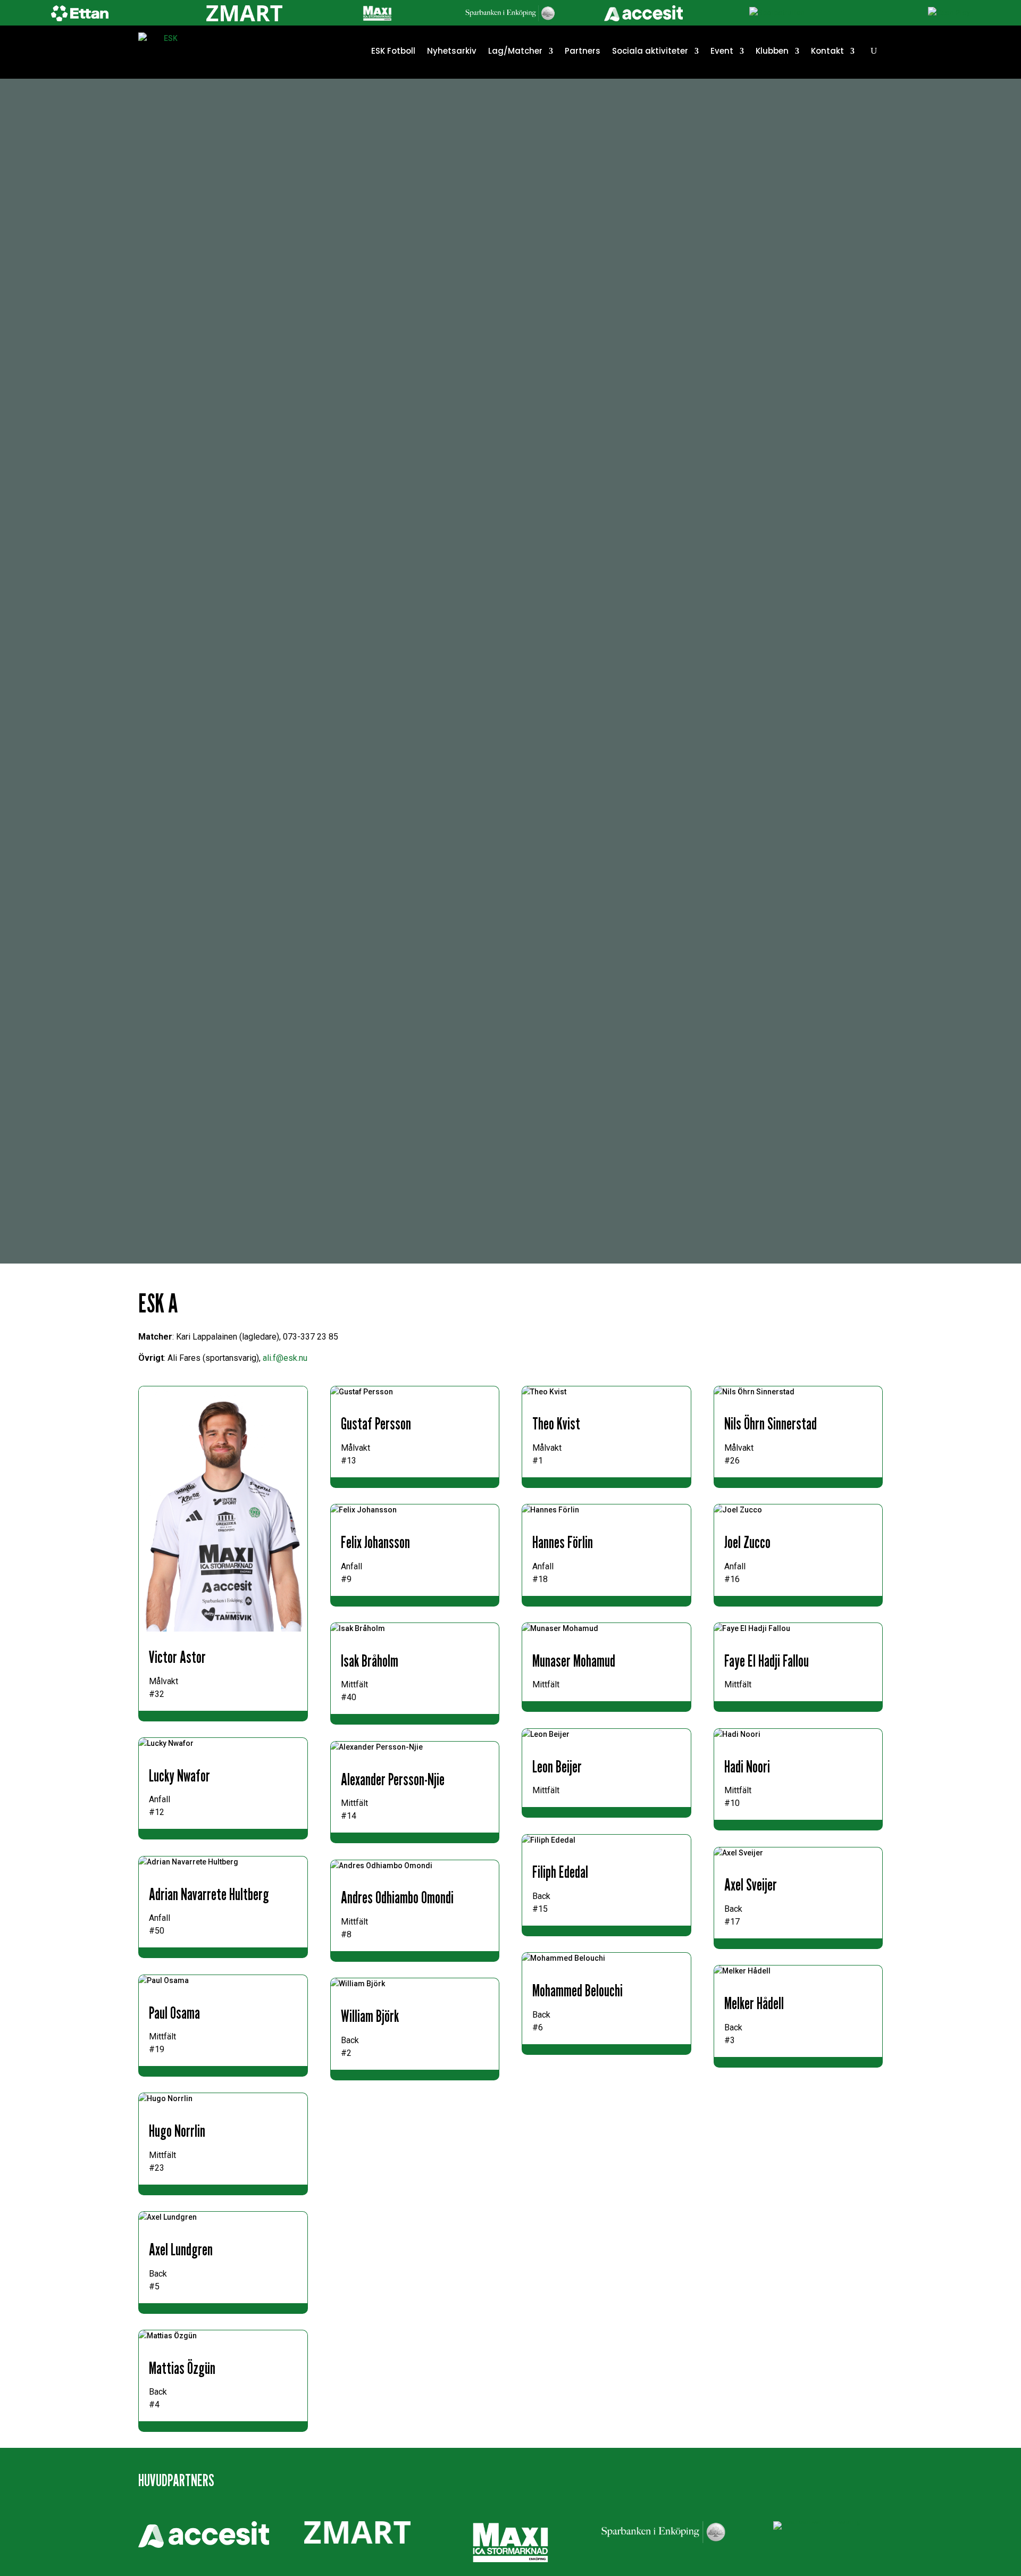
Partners (583, 51)
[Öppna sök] (874, 51)
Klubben (772, 51)
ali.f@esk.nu (285, 1358)
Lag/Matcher (515, 51)
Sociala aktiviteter (650, 51)
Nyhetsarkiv (452, 51)
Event (722, 51)
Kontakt (827, 51)
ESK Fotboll (393, 51)
